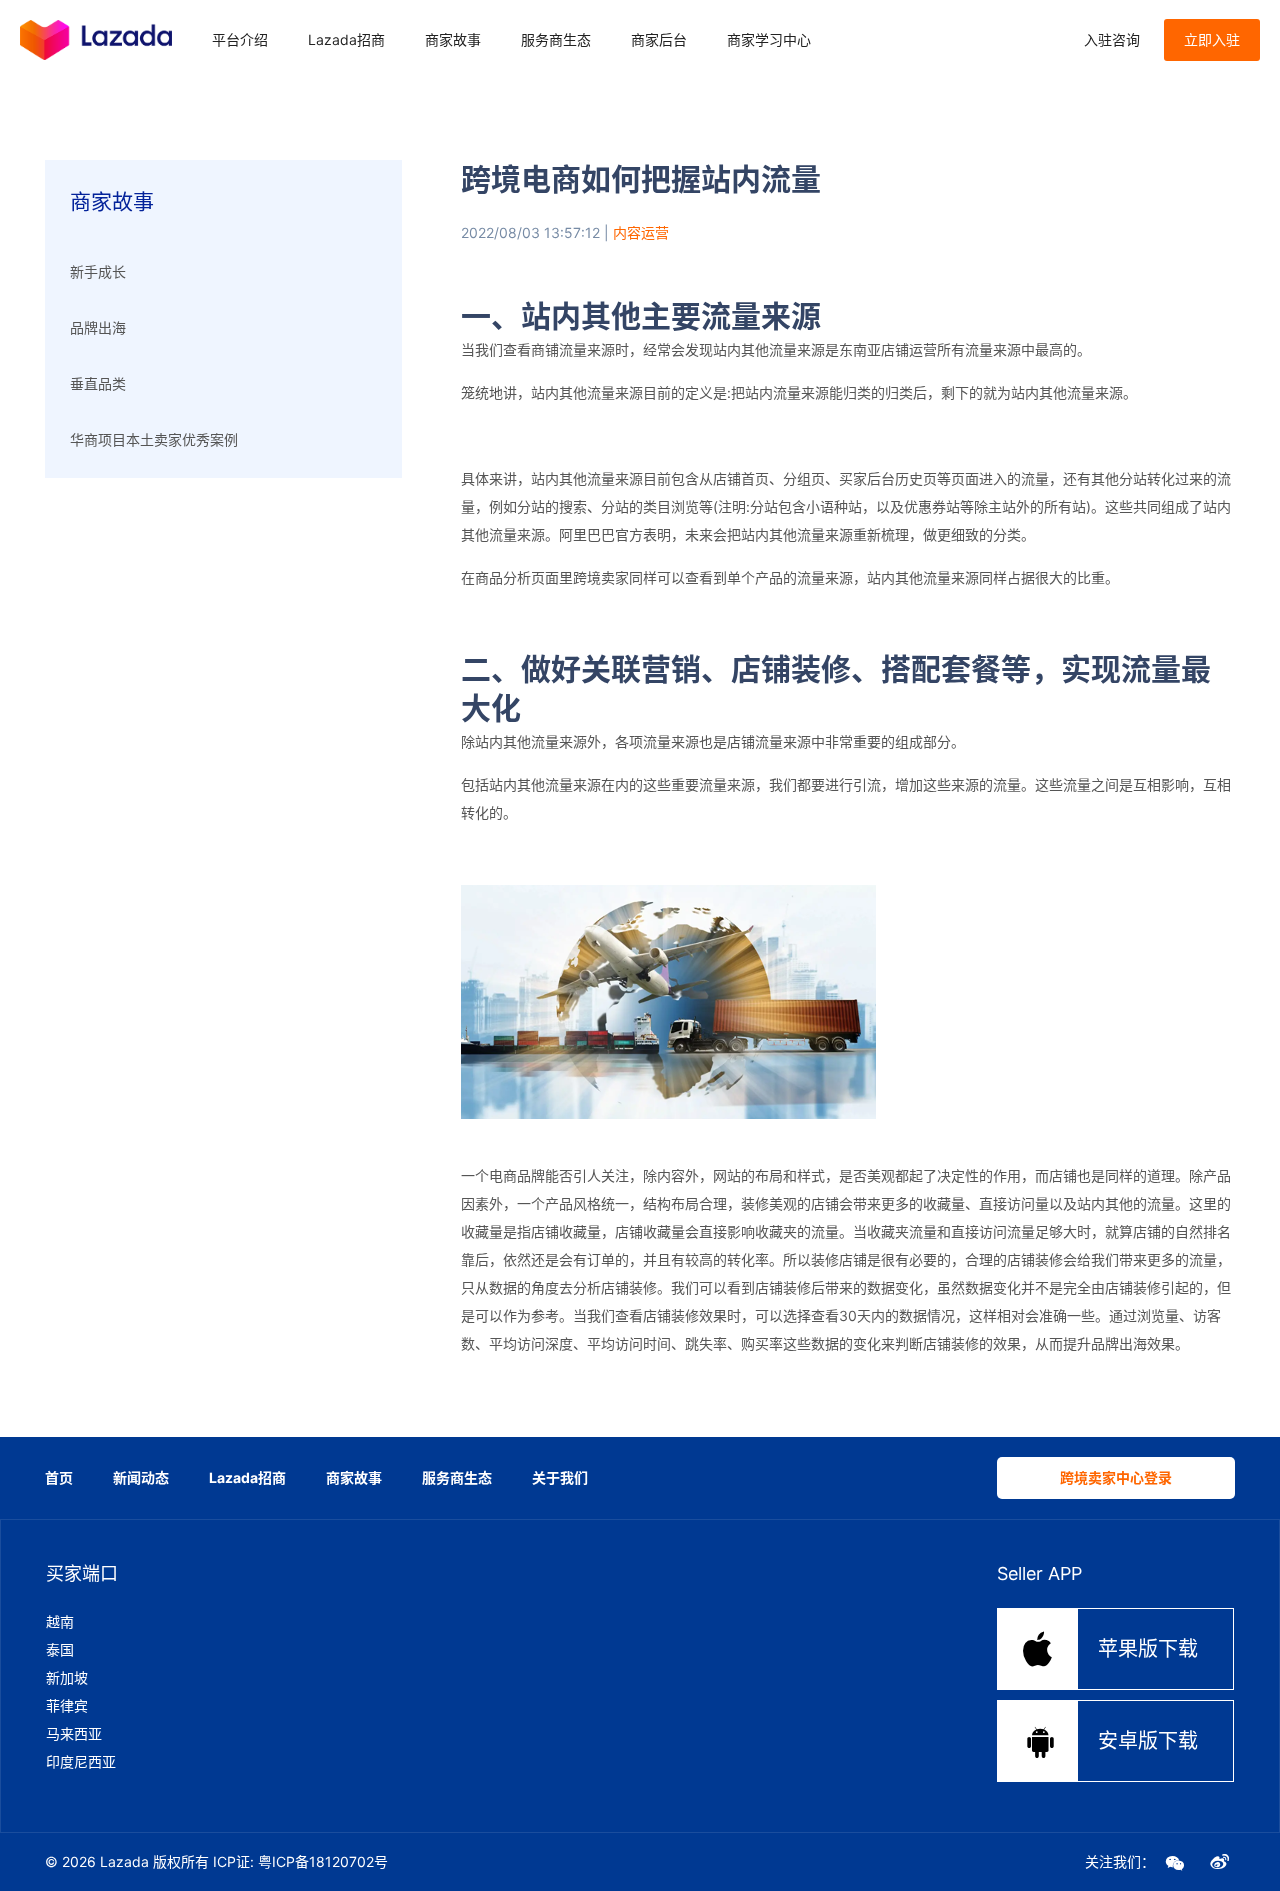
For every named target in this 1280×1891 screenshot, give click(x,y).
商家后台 (659, 39)
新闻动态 (141, 1477)
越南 (60, 1621)
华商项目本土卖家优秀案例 (154, 439)
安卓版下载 (1110, 1740)
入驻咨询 (1112, 39)
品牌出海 (98, 327)
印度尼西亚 (81, 1761)
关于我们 (560, 1477)
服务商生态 (556, 39)
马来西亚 (74, 1733)
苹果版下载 (1109, 1648)
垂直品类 (98, 383)
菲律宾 (67, 1705)
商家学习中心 (769, 39)
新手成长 (98, 271)
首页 (59, 1477)
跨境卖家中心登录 (1116, 1477)
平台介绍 (240, 39)
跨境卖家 (601, 577)
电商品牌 (517, 1175)
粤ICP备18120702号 (323, 1861)
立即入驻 (1212, 39)
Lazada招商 (346, 39)
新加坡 (67, 1677)
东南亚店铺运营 (888, 349)
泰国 (60, 1649)
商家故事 (453, 39)
